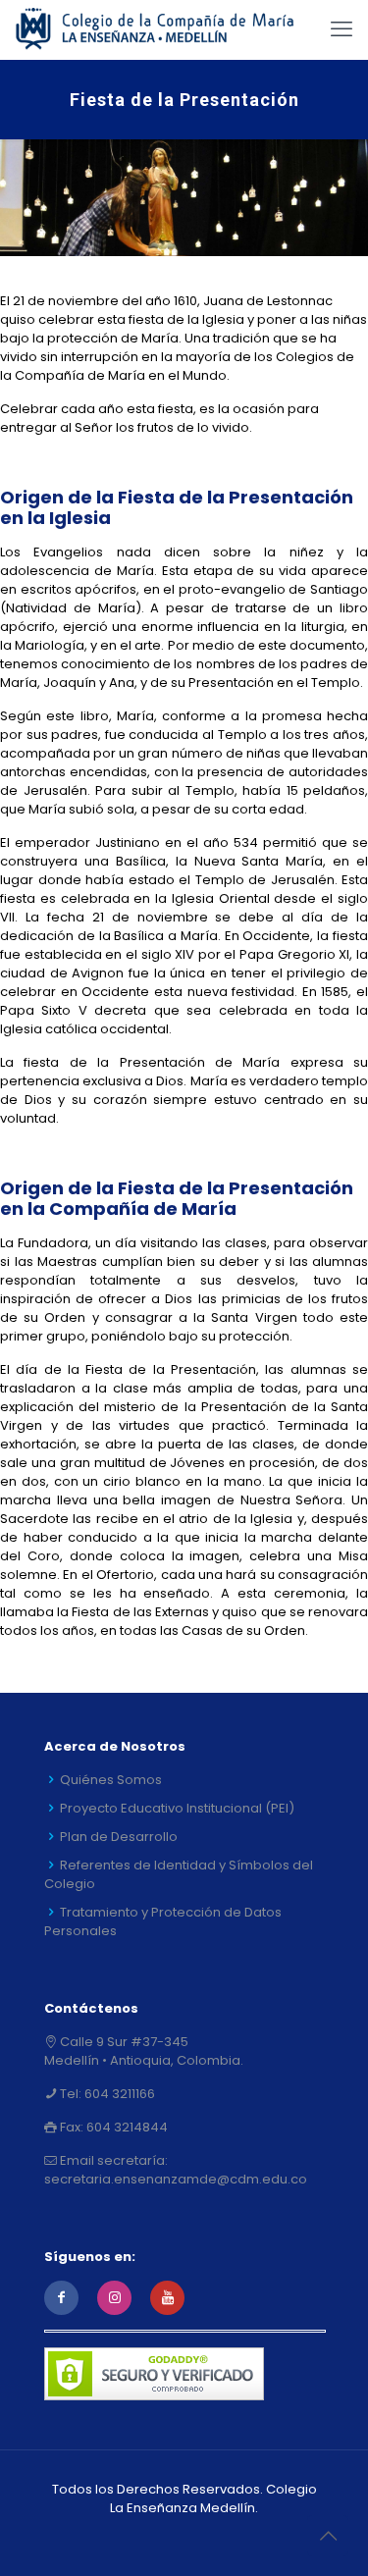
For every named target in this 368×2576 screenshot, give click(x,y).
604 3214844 (126, 2127)
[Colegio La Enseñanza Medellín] (166, 29)
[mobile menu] (342, 29)
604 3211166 (118, 2094)
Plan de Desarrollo (119, 1837)
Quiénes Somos (111, 1780)
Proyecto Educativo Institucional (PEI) (177, 1808)
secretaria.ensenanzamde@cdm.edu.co (176, 2179)
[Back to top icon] (328, 2536)
